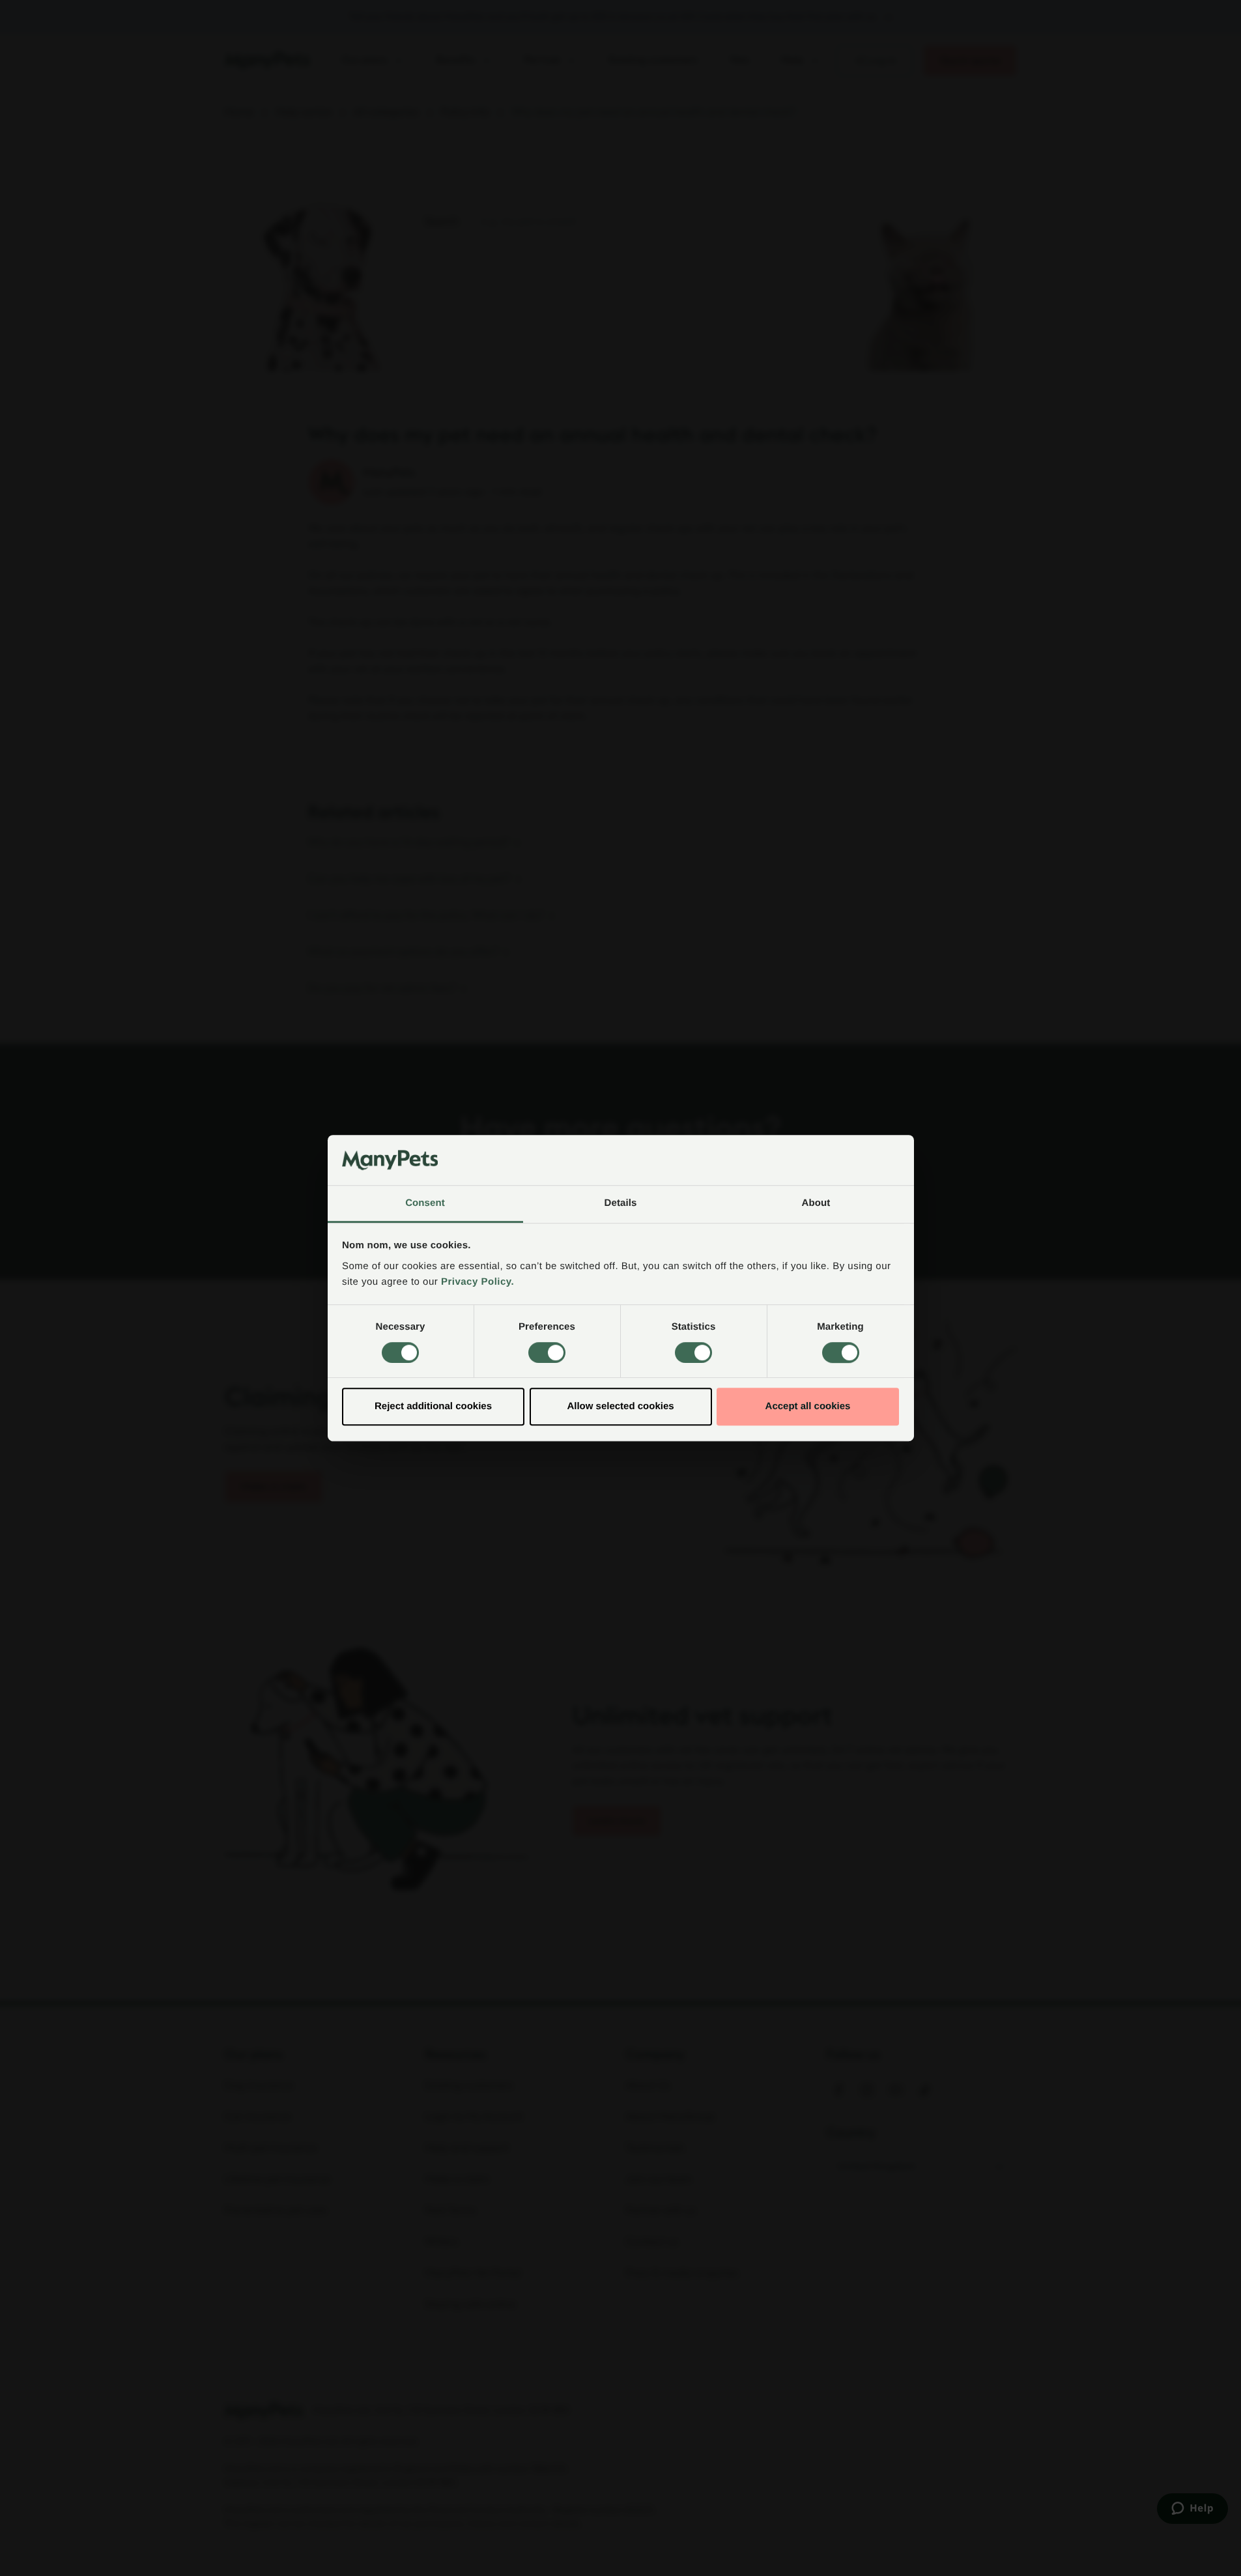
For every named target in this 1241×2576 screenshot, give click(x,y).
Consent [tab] (425, 1203)
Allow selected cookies (620, 1406)
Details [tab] (621, 1203)
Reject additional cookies (433, 1406)
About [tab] (816, 1203)
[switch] (547, 1352)
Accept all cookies (808, 1406)
